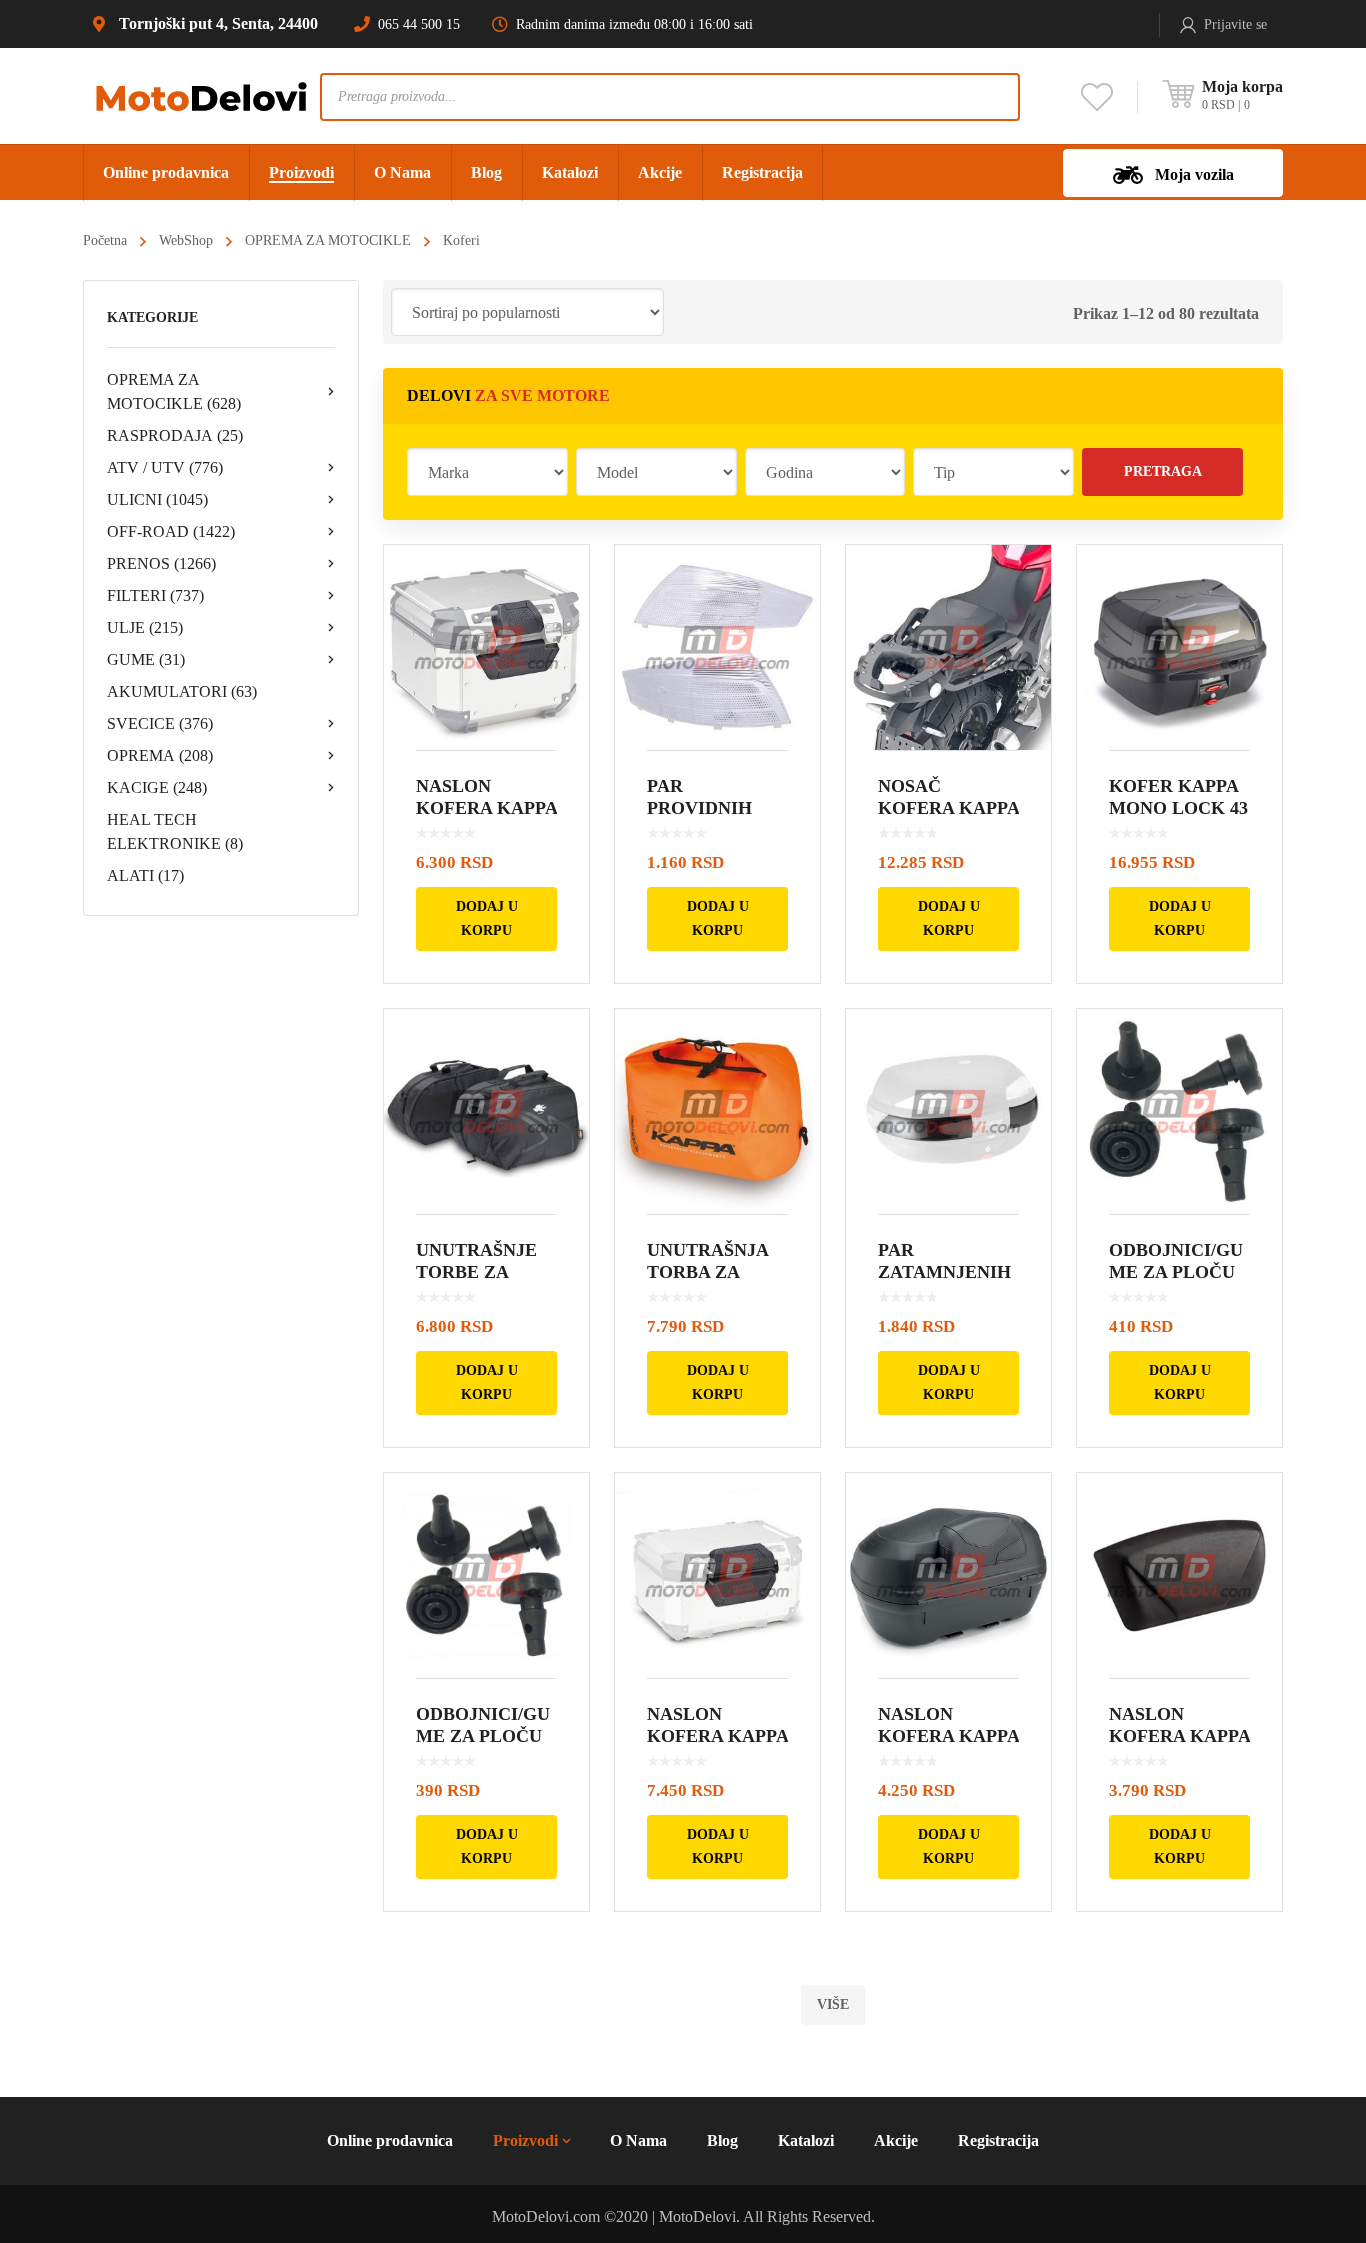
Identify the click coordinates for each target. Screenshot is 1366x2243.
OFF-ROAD (171, 531)
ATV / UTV (165, 467)
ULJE (145, 627)
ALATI (145, 875)
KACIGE (157, 787)
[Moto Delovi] (201, 95)
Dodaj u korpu (487, 918)
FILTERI (155, 595)
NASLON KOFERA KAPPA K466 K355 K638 (948, 1736)
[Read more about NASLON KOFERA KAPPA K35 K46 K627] (1179, 1575)
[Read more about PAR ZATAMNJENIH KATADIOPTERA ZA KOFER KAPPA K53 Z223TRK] (948, 1111)
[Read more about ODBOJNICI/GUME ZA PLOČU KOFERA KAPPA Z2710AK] (1179, 1111)
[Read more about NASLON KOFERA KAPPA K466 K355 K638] (948, 1575)
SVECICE (160, 723)
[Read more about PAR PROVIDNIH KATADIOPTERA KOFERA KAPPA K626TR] (717, 647)
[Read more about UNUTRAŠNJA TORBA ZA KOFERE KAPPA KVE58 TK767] (717, 1111)
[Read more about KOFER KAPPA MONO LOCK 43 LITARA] (1179, 647)
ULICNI (157, 499)
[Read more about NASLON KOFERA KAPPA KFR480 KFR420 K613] (486, 647)
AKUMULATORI (182, 691)
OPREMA (160, 755)
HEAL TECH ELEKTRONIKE (175, 831)
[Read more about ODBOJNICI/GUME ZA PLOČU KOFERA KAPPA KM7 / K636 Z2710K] (486, 1575)
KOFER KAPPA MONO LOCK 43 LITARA (1178, 808)
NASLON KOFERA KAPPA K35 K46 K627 (1179, 1736)
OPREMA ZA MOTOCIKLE (328, 240)
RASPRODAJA (175, 435)
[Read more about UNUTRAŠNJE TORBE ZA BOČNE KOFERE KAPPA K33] (486, 1111)
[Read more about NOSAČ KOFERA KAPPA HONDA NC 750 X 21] (948, 647)
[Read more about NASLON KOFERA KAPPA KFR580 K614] (717, 1575)
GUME (146, 659)
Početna (105, 240)
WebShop (186, 240)
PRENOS (161, 563)
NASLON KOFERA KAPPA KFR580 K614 (717, 1736)
